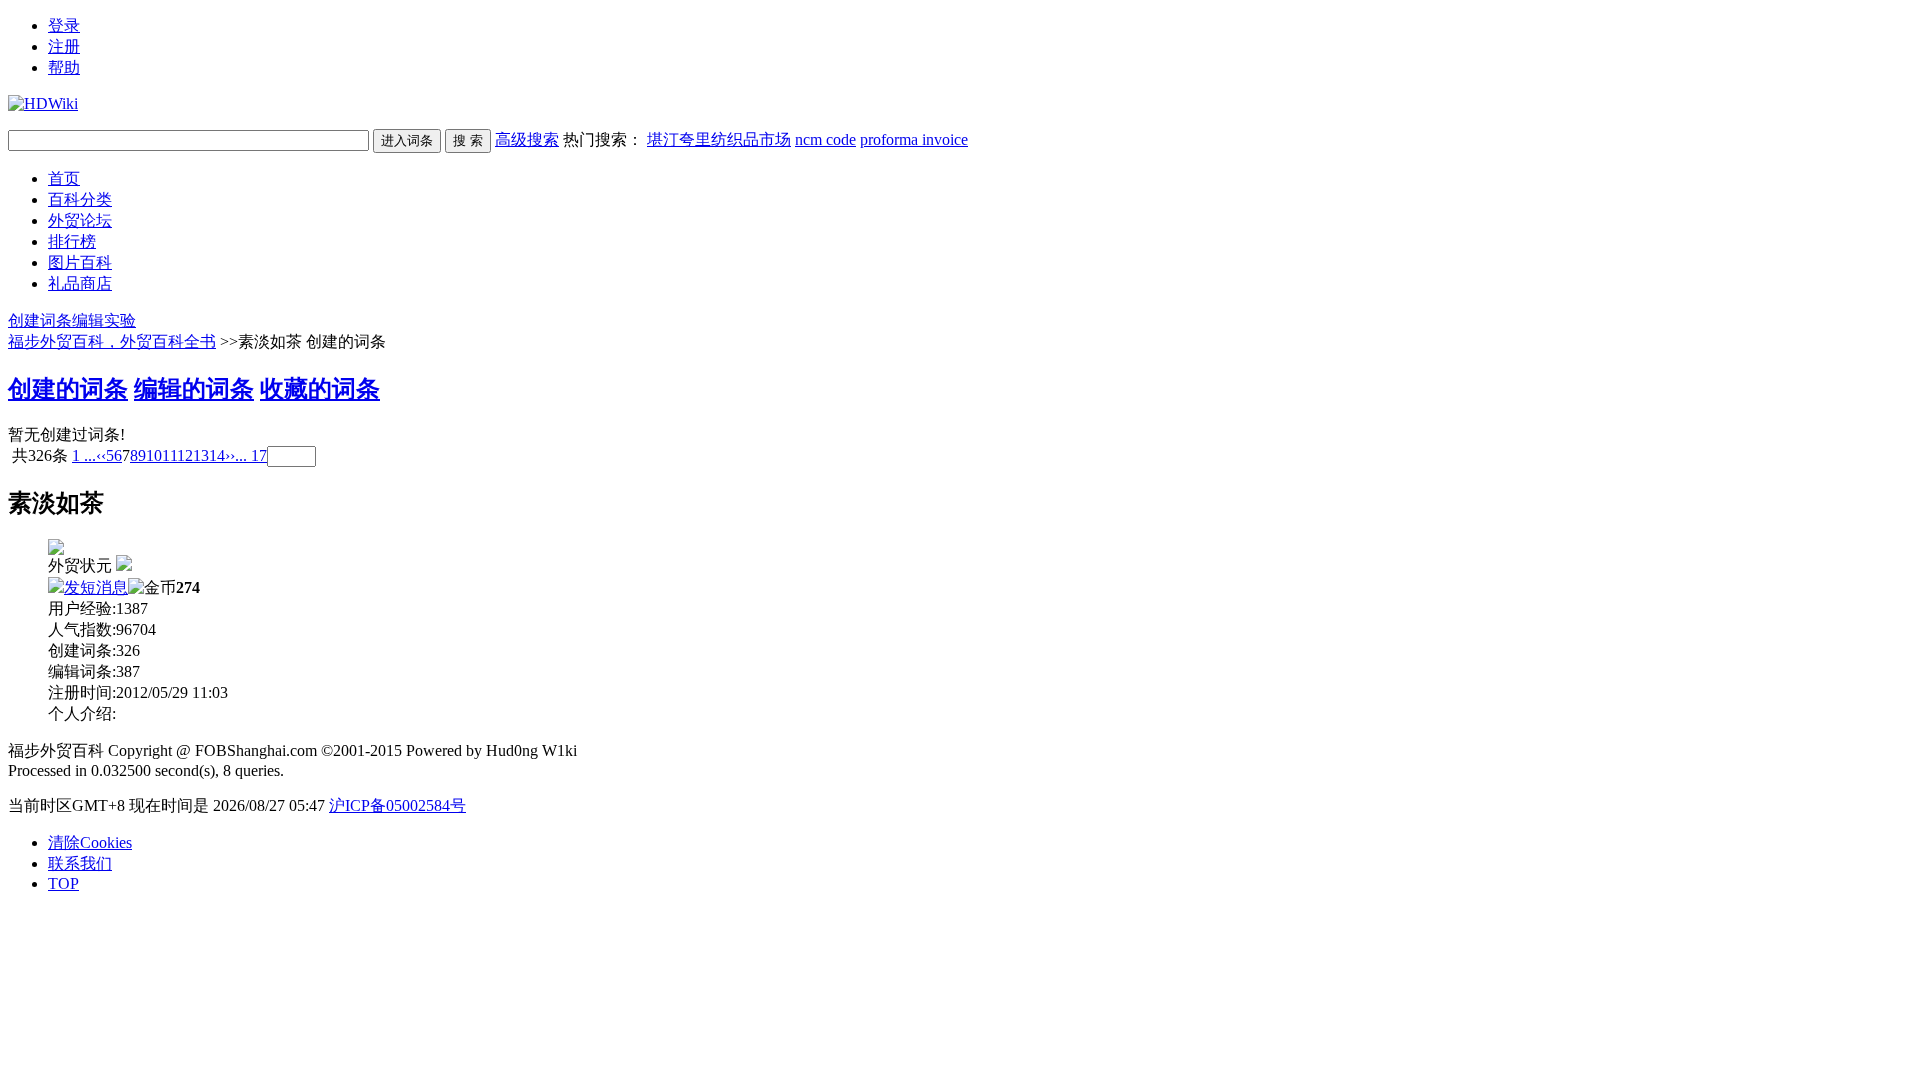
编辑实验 (104, 320)
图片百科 (80, 262)
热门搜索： (765, 139)
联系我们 (80, 863)
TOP (63, 883)
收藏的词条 (320, 389)
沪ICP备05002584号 (397, 805)
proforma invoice (914, 139)
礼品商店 (80, 283)
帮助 (64, 67)
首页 (64, 178)
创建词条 (40, 320)
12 (185, 455)
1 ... (84, 455)
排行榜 (72, 241)
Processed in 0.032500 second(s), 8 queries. (146, 770)
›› (230, 455)
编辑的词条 (194, 389)
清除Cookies (90, 842)
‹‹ (101, 455)
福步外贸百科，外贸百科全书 (112, 341)
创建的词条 (68, 389)
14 (217, 455)
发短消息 (96, 587)
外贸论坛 (80, 220)
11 (169, 455)
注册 (64, 46)
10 (154, 455)
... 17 (251, 455)
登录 (64, 25)
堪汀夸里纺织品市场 (719, 139)
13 (201, 455)
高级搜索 (527, 139)
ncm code (825, 139)
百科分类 (80, 199)
